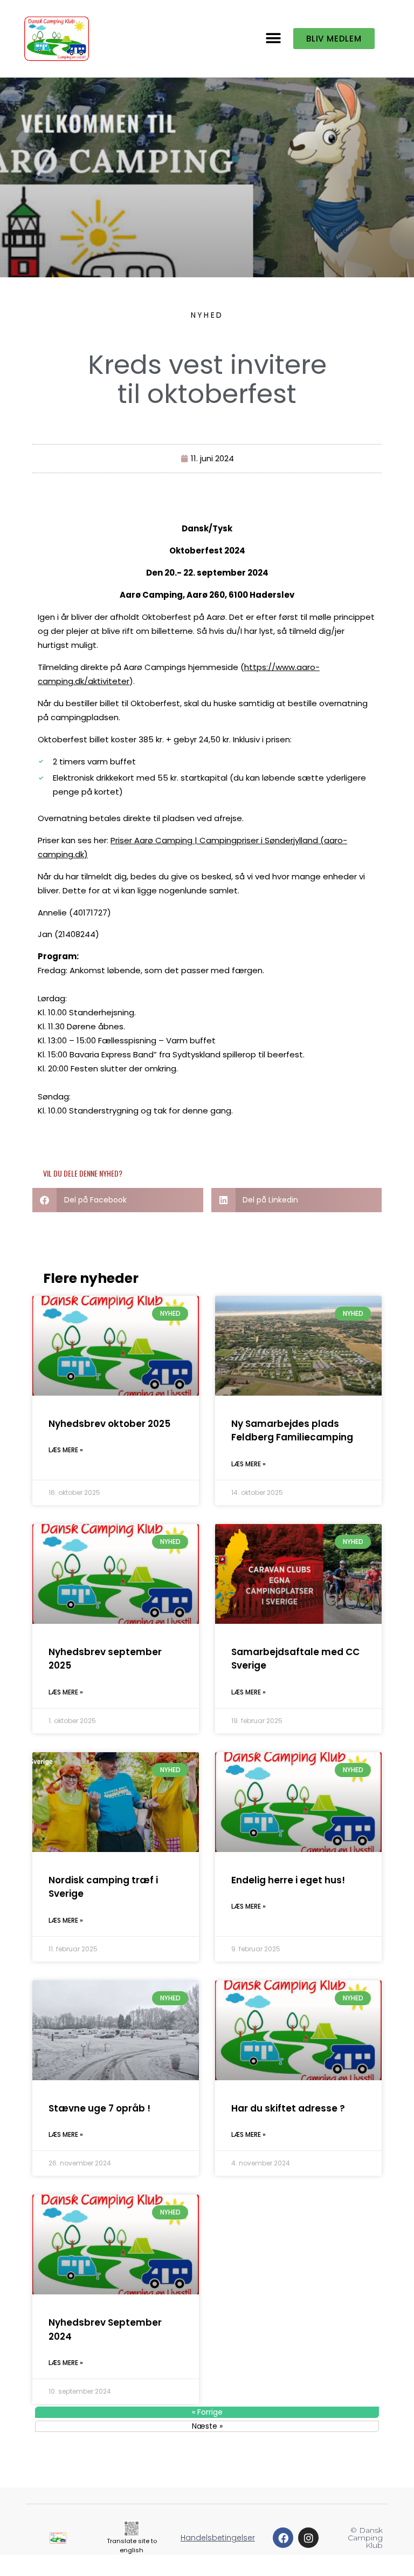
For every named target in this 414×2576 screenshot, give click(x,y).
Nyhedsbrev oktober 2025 (109, 1424)
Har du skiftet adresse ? (288, 2108)
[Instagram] (308, 2538)
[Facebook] (283, 2538)
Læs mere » (66, 1450)
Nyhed (207, 315)
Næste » (207, 2426)
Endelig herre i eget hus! (288, 1880)
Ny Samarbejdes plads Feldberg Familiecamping (292, 1431)
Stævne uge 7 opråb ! (99, 2108)
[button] (274, 39)
